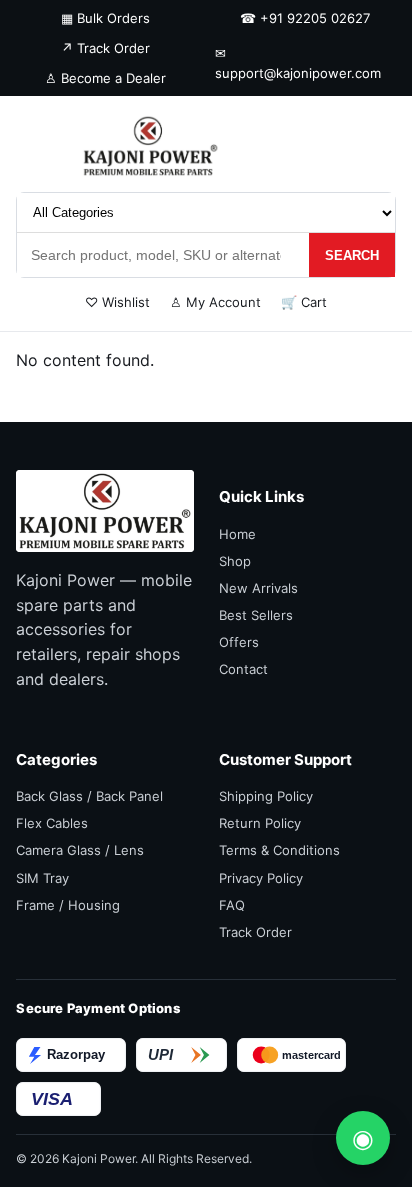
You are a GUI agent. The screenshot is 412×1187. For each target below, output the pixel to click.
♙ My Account (215, 302)
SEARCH (352, 255)
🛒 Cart (304, 302)
